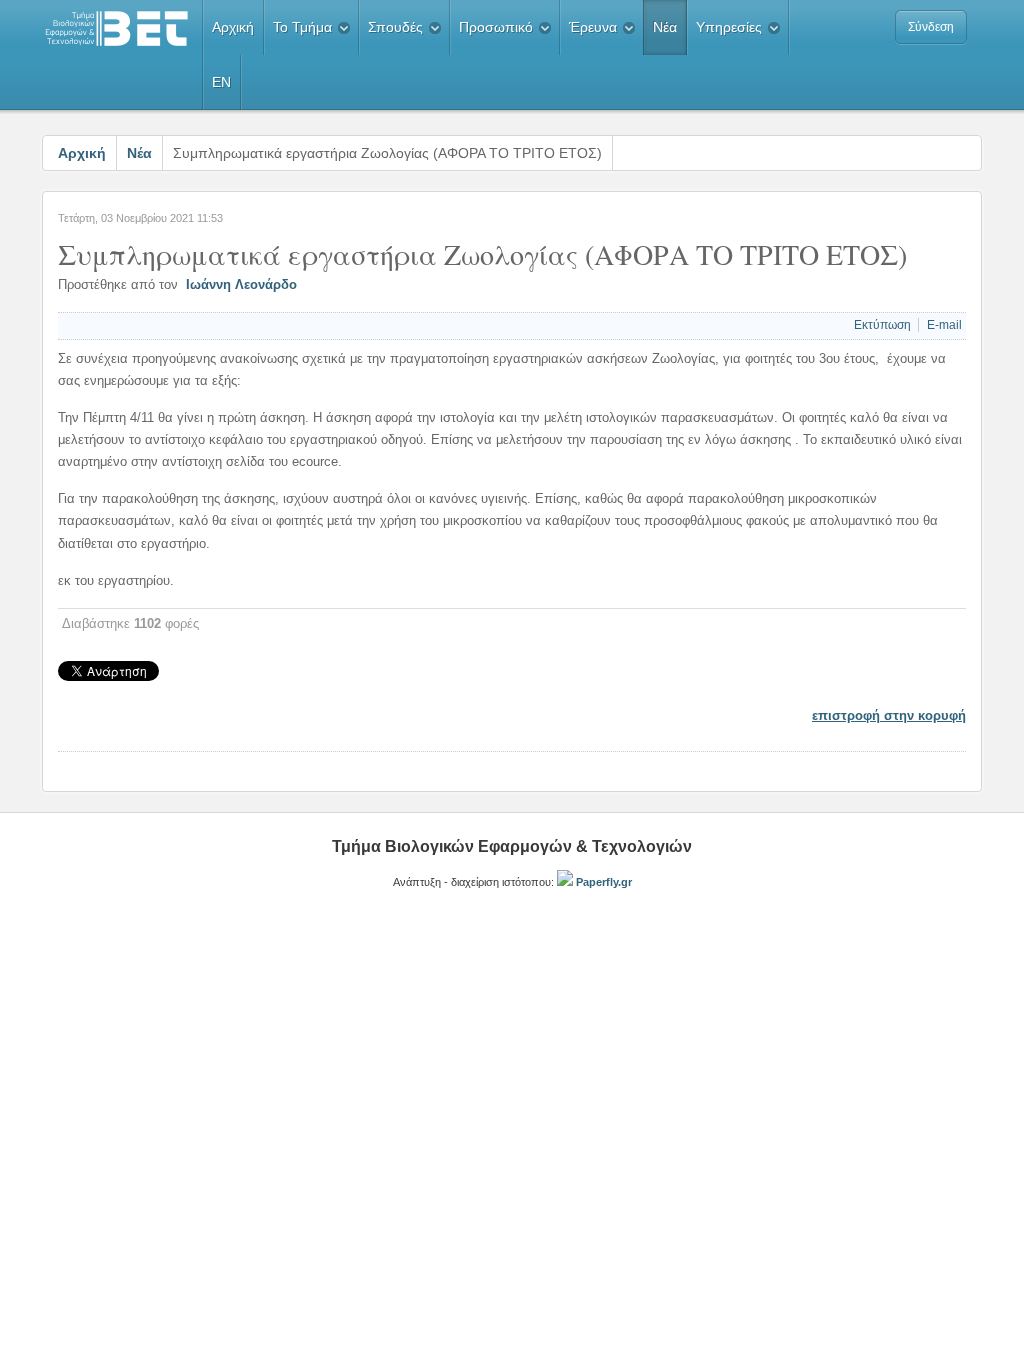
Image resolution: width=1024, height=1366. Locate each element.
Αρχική (82, 153)
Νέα (139, 153)
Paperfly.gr (602, 882)
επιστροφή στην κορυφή (889, 715)
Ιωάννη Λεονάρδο (241, 284)
